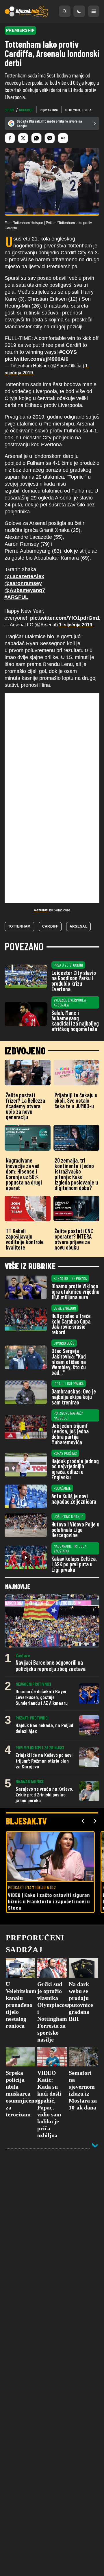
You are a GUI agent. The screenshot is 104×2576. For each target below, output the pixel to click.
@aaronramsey (23, 583)
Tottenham (19, 926)
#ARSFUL (16, 597)
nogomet (26, 110)
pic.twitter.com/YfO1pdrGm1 (65, 618)
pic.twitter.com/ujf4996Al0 (37, 359)
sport (10, 110)
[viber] (50, 138)
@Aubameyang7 (25, 590)
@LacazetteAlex (24, 576)
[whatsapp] (36, 138)
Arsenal (78, 926)
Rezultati (41, 910)
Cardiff (50, 926)
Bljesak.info (49, 110)
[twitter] (23, 138)
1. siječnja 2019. (76, 625)
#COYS (68, 352)
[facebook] (10, 138)
